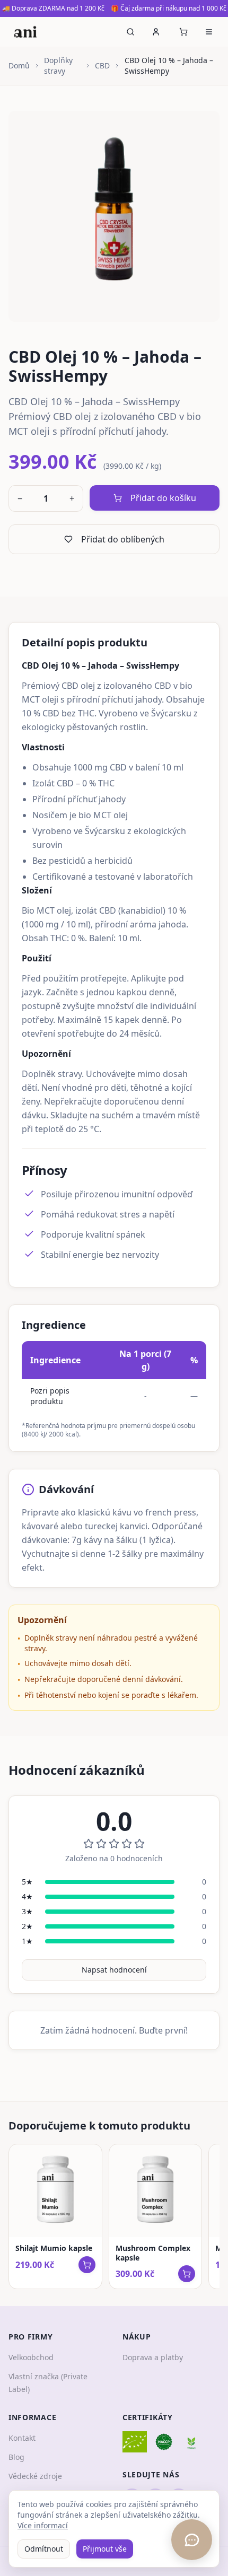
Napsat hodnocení (114, 1970)
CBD (102, 65)
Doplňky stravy (58, 65)
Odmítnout (44, 2549)
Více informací (43, 2525)
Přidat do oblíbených (123, 539)
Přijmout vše (105, 2549)
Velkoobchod (31, 2357)
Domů (19, 65)
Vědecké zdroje (35, 2476)
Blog (16, 2457)
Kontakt (22, 2438)
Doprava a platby (153, 2357)
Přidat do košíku (163, 498)
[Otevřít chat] (192, 2540)
